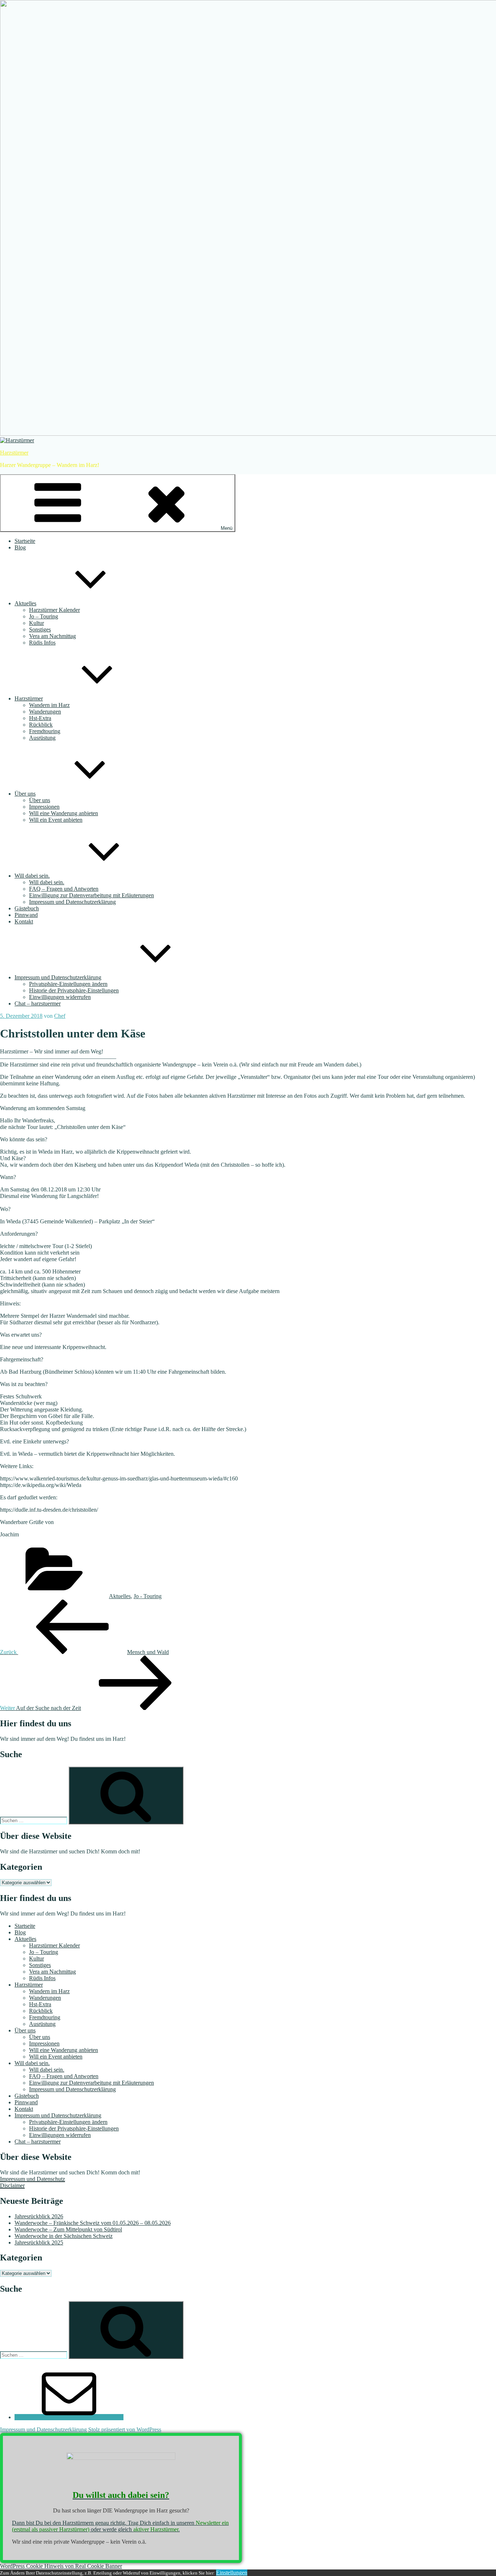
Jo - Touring (148, 1596)
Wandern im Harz (49, 705)
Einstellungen (232, 2573)
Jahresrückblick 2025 (39, 2242)
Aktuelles (25, 603)
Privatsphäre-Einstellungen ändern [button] (68, 984)
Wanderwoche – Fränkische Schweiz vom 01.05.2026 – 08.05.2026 (93, 2223)
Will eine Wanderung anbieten (64, 813)
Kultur (36, 623)
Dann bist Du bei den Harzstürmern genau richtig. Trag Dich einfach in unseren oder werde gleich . (120, 2526)
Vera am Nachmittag (52, 636)
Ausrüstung (42, 738)
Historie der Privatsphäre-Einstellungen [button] (74, 990)
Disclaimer (12, 2185)
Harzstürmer (14, 453)
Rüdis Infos (42, 643)
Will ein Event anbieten (56, 820)
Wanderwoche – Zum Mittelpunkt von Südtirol (68, 2229)
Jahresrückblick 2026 (39, 2216)
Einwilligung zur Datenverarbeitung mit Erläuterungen (92, 895)
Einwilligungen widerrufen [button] (60, 997)
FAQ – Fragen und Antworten (64, 889)
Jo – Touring (44, 616)
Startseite (25, 541)
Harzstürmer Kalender (54, 610)
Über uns (25, 794)
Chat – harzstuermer (38, 1003)
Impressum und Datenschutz (32, 2179)
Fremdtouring (45, 731)
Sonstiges (40, 629)
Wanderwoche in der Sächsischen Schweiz (64, 2236)
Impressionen (44, 807)
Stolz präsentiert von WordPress (125, 2429)
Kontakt (24, 921)
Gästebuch (27, 908)
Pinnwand (26, 915)
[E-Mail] (69, 2417)
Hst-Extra (40, 718)
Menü (227, 528)
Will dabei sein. (32, 876)
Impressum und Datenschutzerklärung (72, 902)
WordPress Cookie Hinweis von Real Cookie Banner (61, 2566)
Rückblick (41, 725)
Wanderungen (45, 712)
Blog (20, 547)
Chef (60, 1016)
